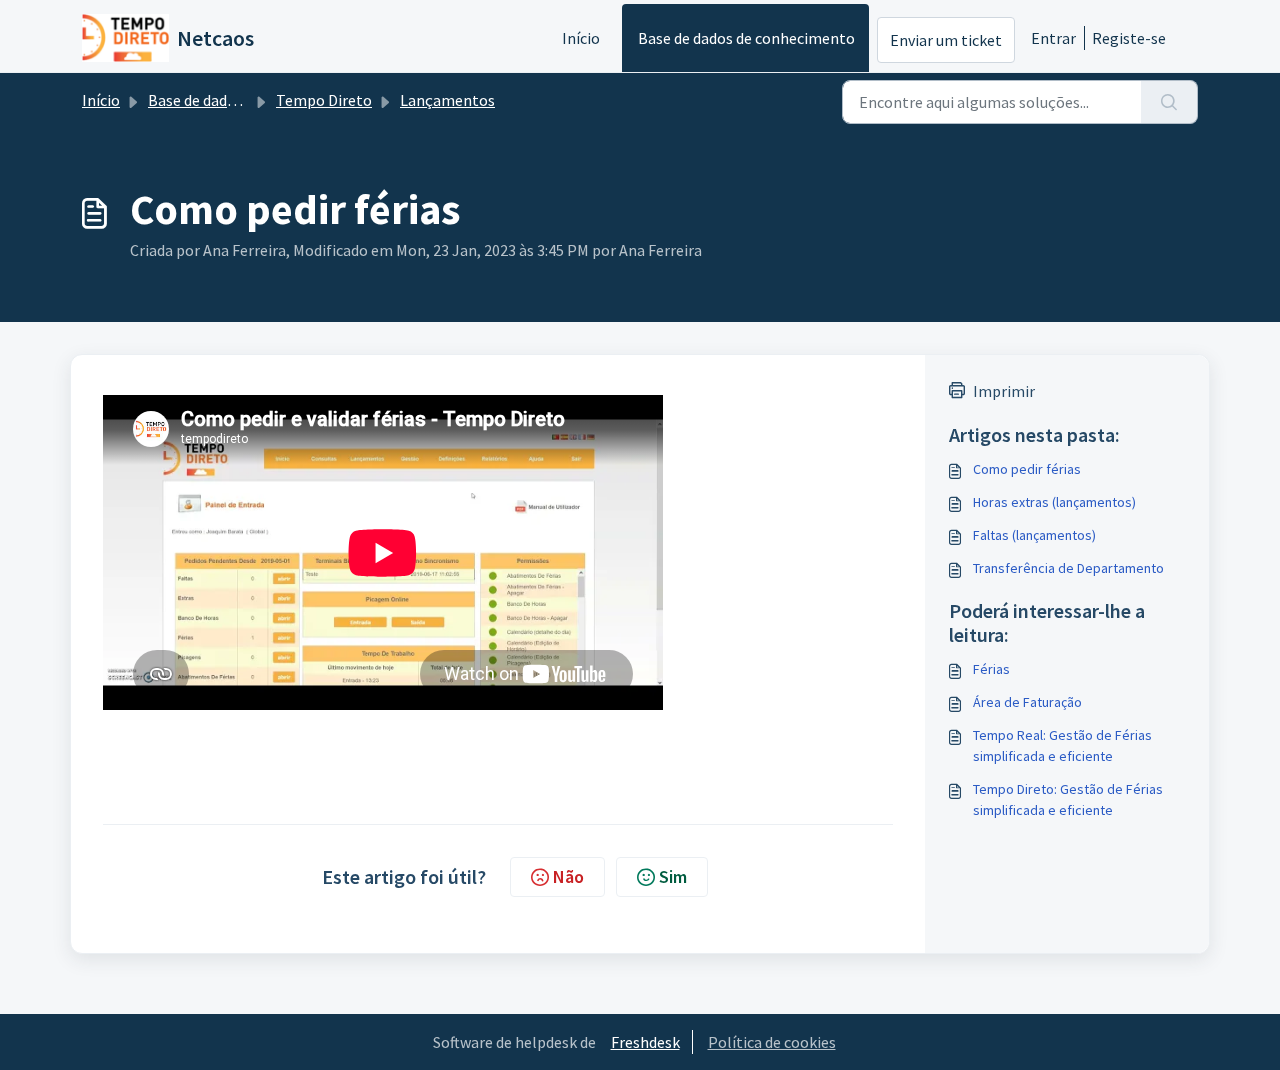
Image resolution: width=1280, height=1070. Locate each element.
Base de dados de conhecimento (746, 38)
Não (568, 876)
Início (581, 38)
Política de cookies (772, 1042)
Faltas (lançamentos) (1034, 535)
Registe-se (1129, 38)
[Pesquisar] (1169, 102)
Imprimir (1004, 391)
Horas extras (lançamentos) (1054, 502)
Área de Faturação (1027, 702)
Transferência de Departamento (1068, 568)
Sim (673, 876)
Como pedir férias (1027, 469)
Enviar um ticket (946, 40)
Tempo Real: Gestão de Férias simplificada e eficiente (1062, 745)
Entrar (1053, 38)
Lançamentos (447, 100)
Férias (991, 669)
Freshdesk (645, 1042)
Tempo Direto (324, 100)
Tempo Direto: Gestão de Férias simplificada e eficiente (1068, 799)
